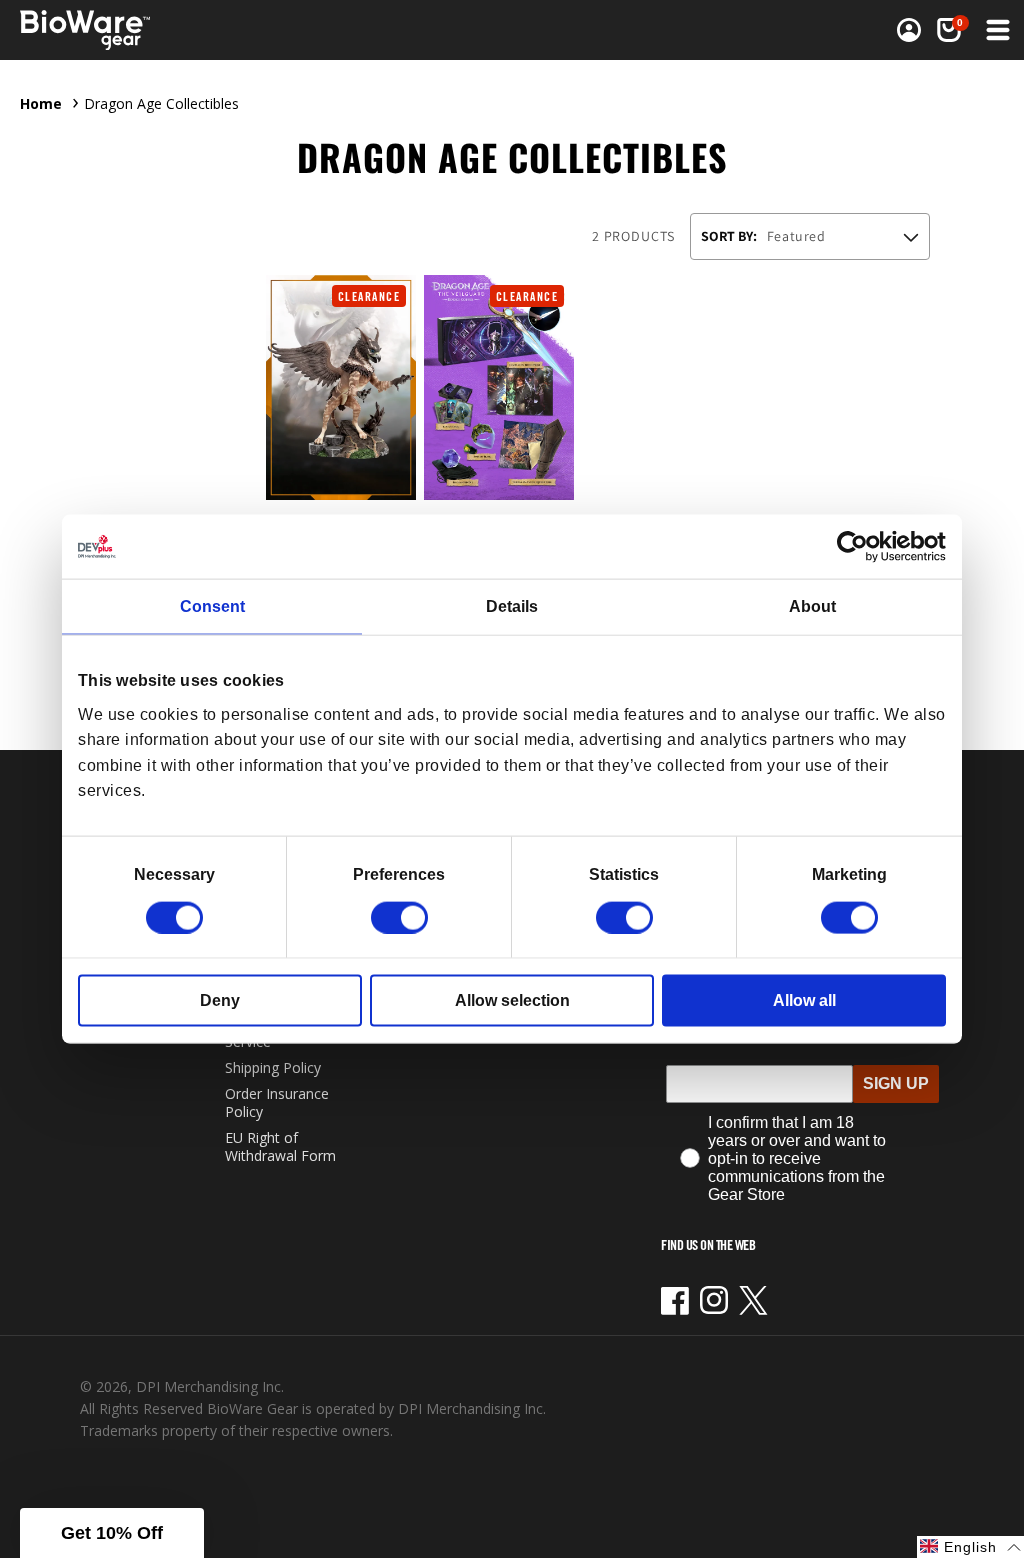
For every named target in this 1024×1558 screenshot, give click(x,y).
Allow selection (512, 999)
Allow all (804, 999)
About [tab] (812, 606)
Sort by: (729, 236)
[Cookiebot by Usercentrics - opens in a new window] (858, 547)
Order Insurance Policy (277, 1102)
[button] (996, 30)
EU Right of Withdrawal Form (280, 1146)
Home (41, 103)
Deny (220, 999)
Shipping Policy (273, 1067)
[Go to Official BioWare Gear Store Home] (129, 30)
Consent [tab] (212, 606)
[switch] (399, 917)
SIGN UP (896, 1083)
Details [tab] (512, 606)
